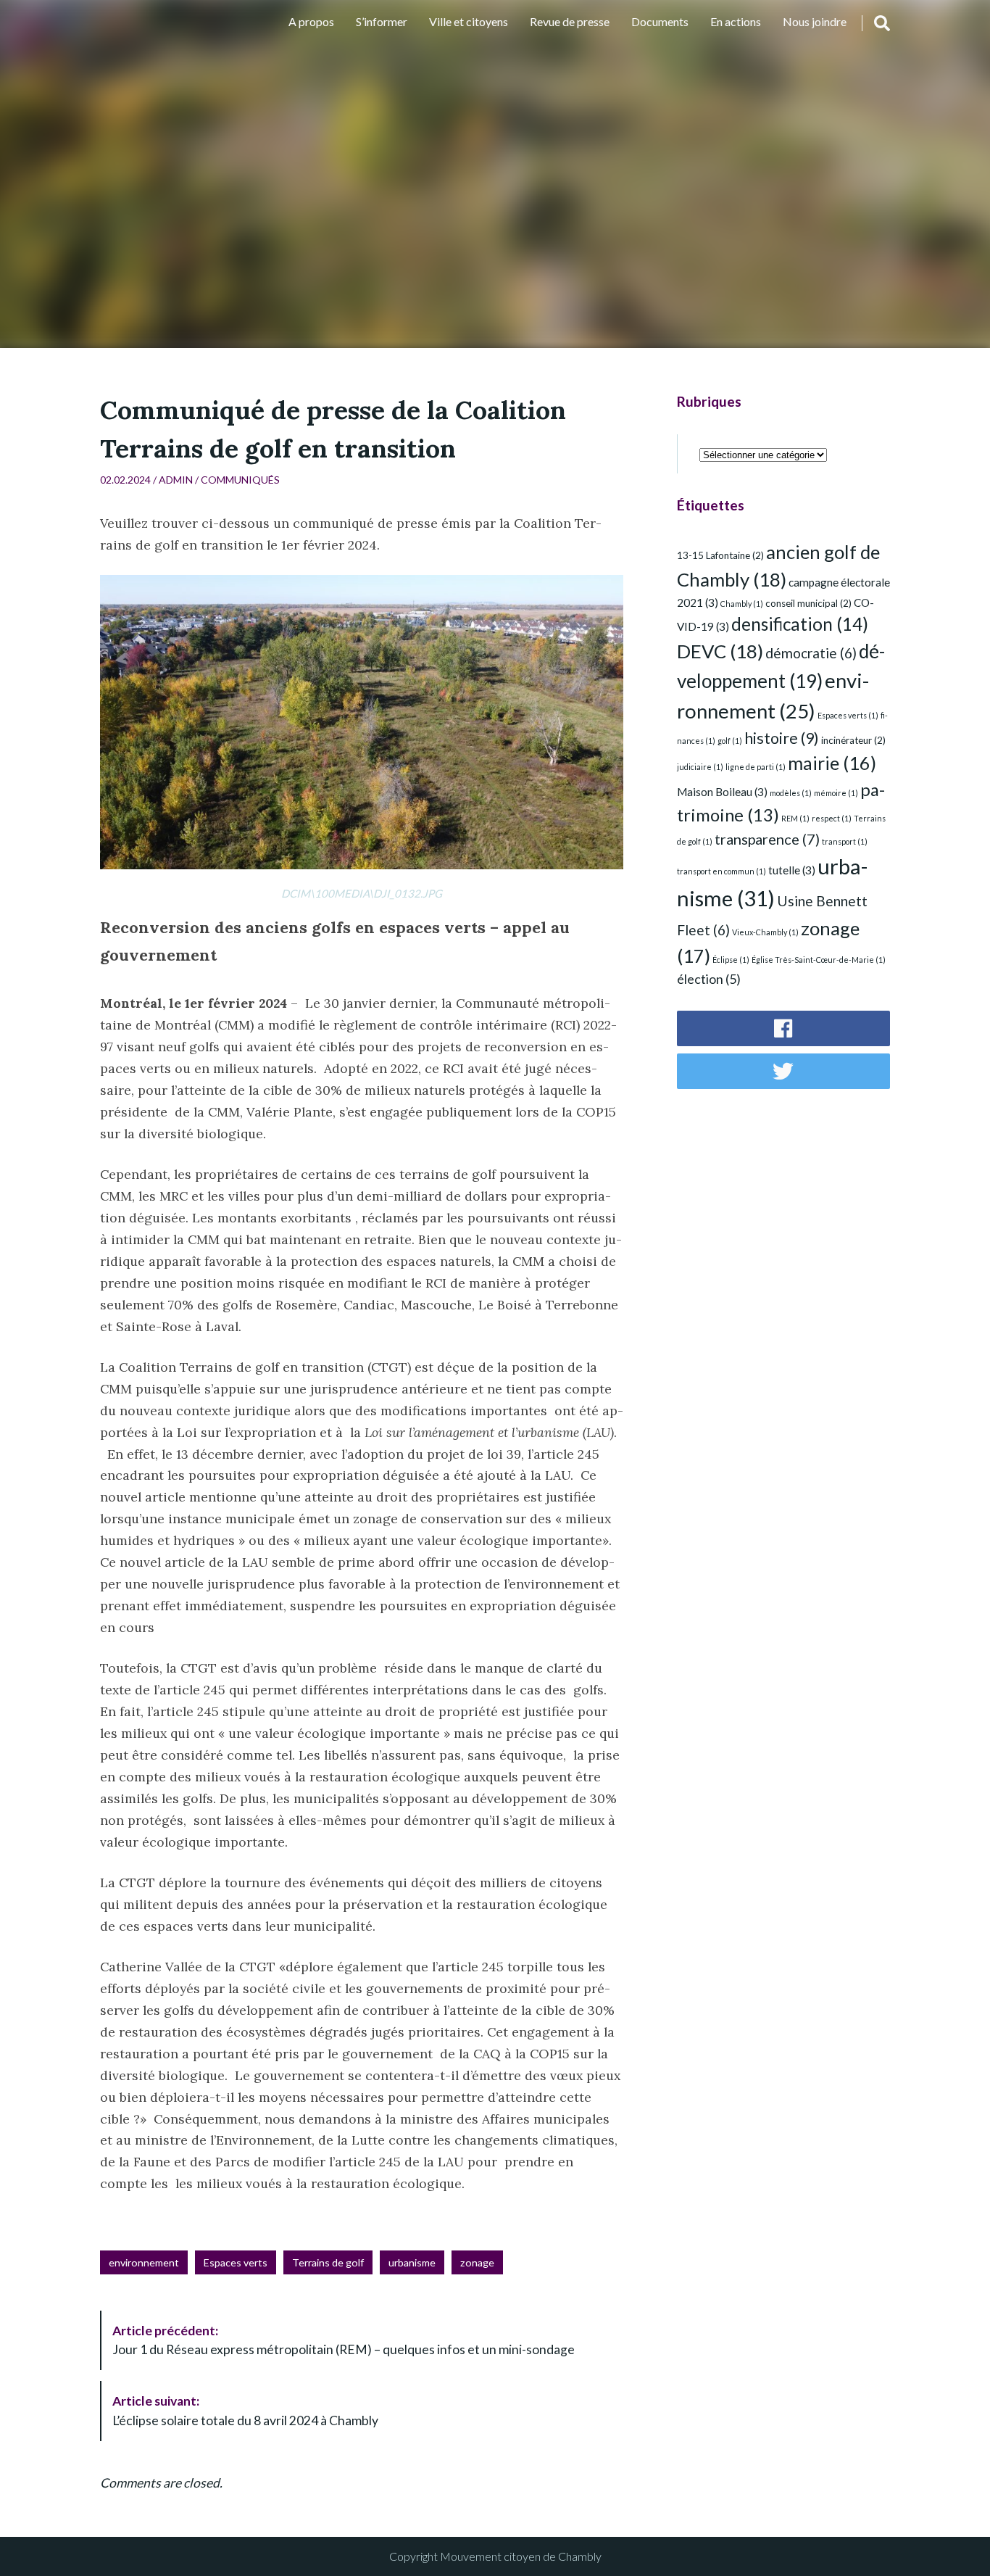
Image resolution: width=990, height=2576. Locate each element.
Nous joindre (815, 21)
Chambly (742, 604)
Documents (660, 21)
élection (709, 979)
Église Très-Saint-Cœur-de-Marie (819, 960)
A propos (311, 21)
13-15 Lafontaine (720, 555)
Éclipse (731, 960)
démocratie (811, 653)
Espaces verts (236, 2262)
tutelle (792, 870)
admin (176, 480)
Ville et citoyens (469, 21)
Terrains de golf (328, 2262)
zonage (477, 2262)
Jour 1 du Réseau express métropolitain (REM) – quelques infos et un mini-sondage (344, 2340)
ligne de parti (756, 767)
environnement (144, 2262)
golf (730, 741)
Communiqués (240, 480)
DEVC (720, 651)
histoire (782, 738)
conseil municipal (808, 603)
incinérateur (853, 740)
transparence (767, 839)
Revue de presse (570, 21)
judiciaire (700, 767)
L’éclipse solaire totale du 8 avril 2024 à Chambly (245, 2410)
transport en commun (721, 871)
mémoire (836, 793)
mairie (832, 763)
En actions (736, 21)
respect (832, 818)
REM (795, 818)
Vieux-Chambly (765, 932)
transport (845, 841)
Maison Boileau (722, 792)
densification (800, 624)
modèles (791, 793)
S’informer (382, 21)
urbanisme (412, 2262)
